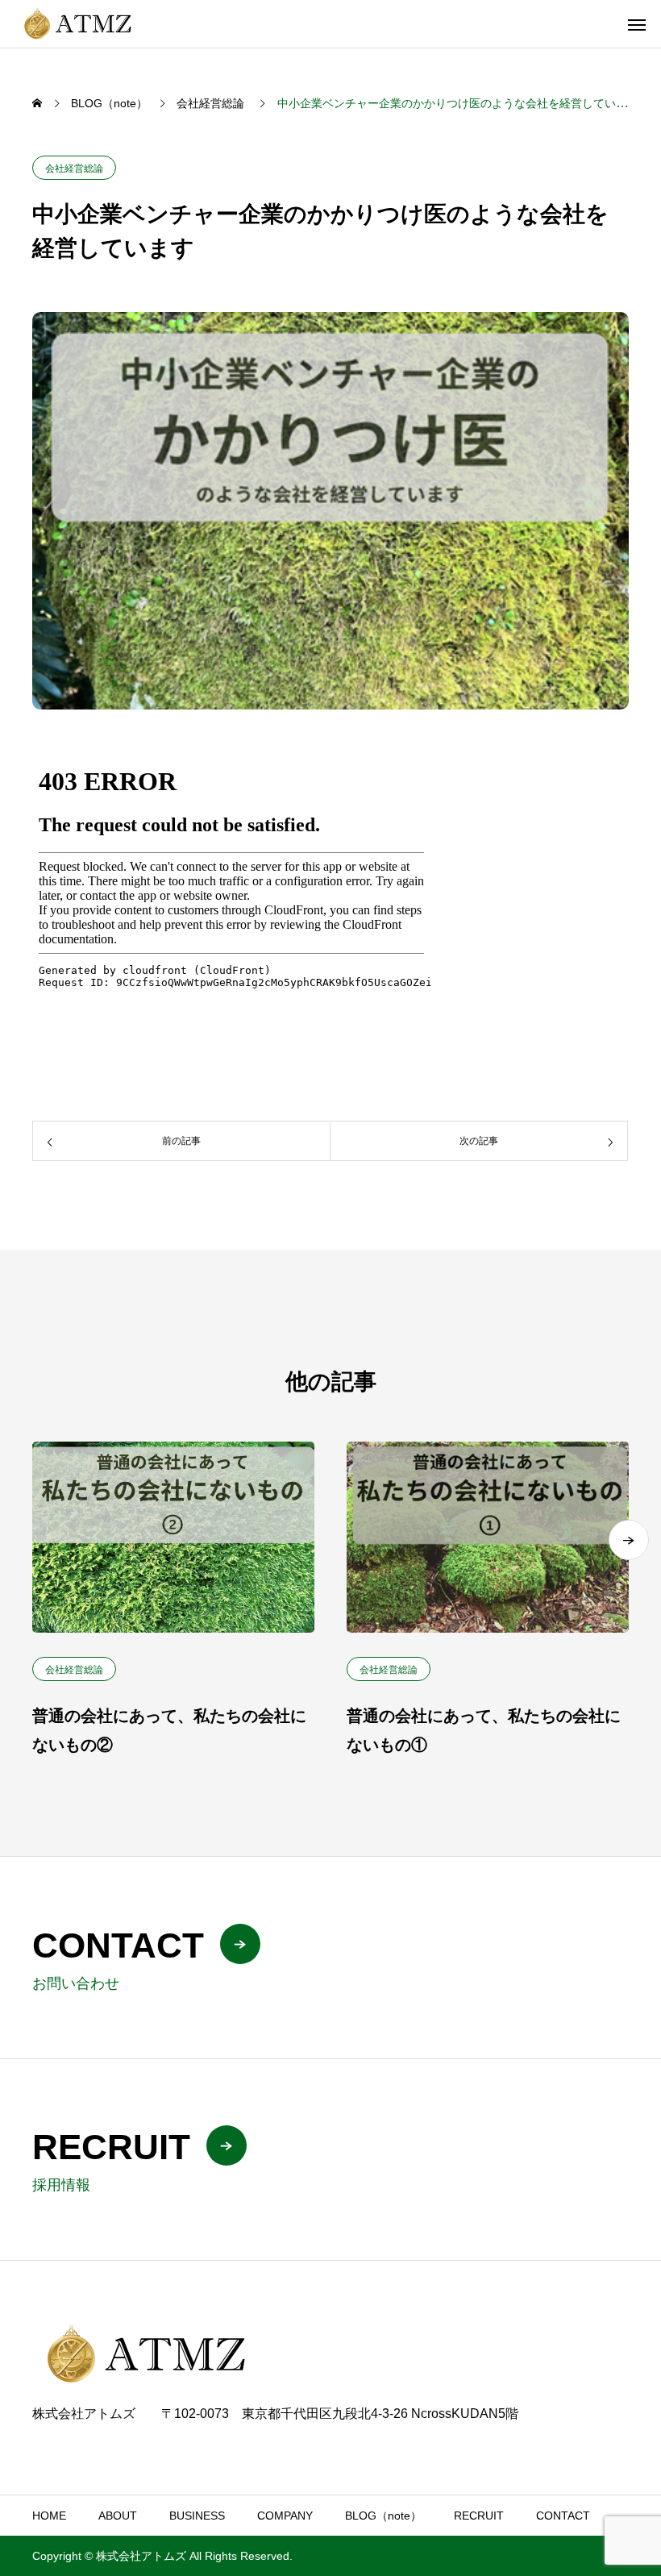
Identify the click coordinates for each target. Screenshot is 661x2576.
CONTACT (563, 2516)
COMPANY (285, 2516)
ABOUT (118, 2516)
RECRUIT (479, 2516)
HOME (49, 2516)
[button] (629, 1540)
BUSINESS (197, 2516)
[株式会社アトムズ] (80, 24)
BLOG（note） (383, 2516)
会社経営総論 (74, 169)
